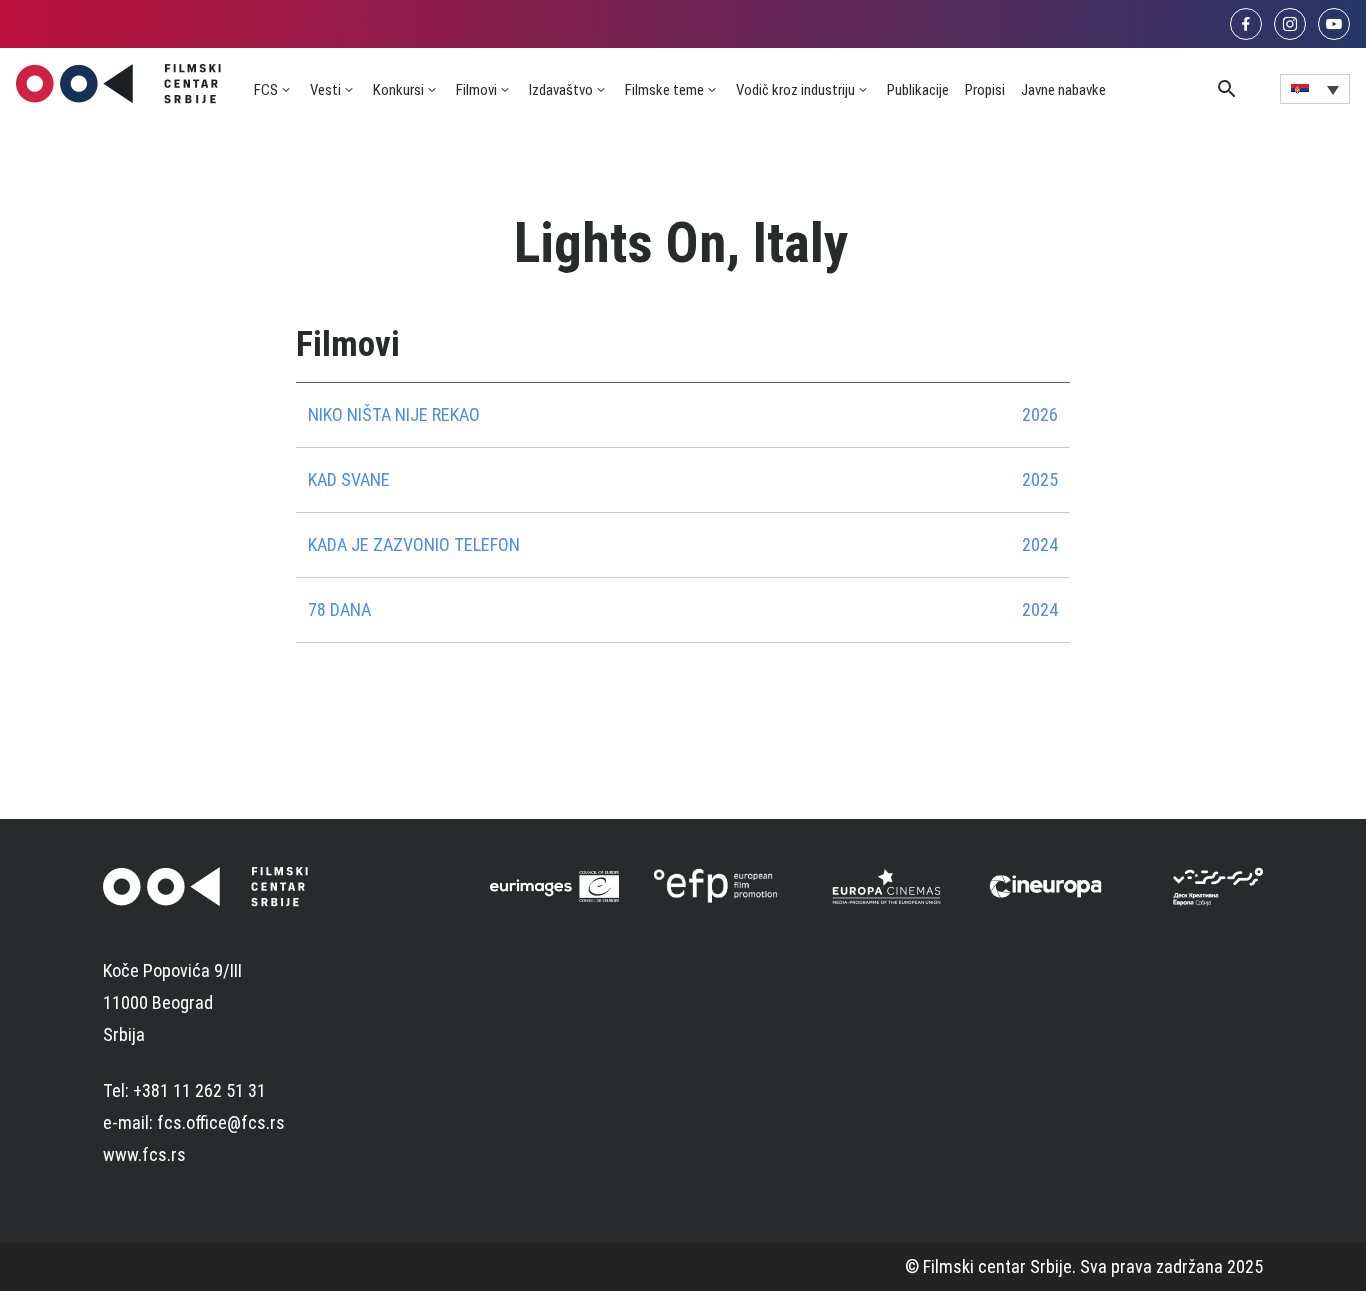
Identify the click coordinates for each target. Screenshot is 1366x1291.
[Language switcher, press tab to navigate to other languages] (1315, 89)
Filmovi (476, 90)
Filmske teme (664, 90)
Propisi (985, 90)
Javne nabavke (1063, 90)
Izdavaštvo (561, 90)
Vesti (325, 90)
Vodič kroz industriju (795, 90)
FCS (266, 90)
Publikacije (918, 90)
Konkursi (398, 90)
